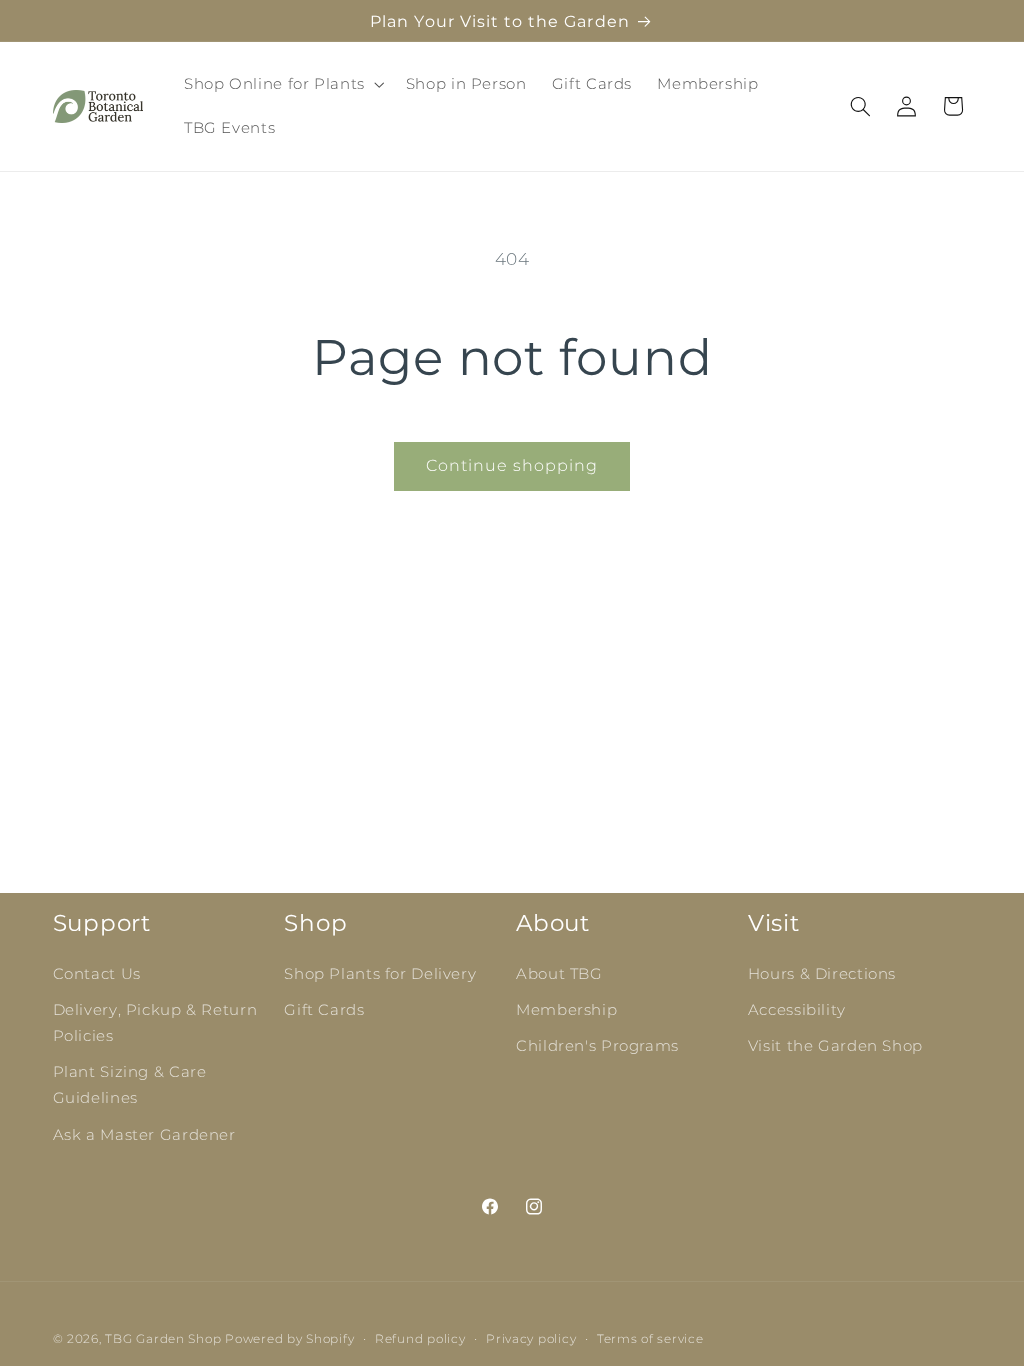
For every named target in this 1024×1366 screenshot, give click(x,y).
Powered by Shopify (289, 1339)
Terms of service (650, 1339)
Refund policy (420, 1339)
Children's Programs (597, 1046)
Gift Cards (324, 1010)
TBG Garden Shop (163, 1339)
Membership (566, 1010)
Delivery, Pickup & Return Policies (155, 1023)
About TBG (559, 974)
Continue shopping (512, 465)
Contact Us (97, 974)
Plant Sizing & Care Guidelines (130, 1085)
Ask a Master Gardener (144, 1135)
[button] (282, 84)
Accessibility (797, 1010)
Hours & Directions (822, 974)
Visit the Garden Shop (835, 1046)
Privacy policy (531, 1339)
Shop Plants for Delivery (380, 974)
